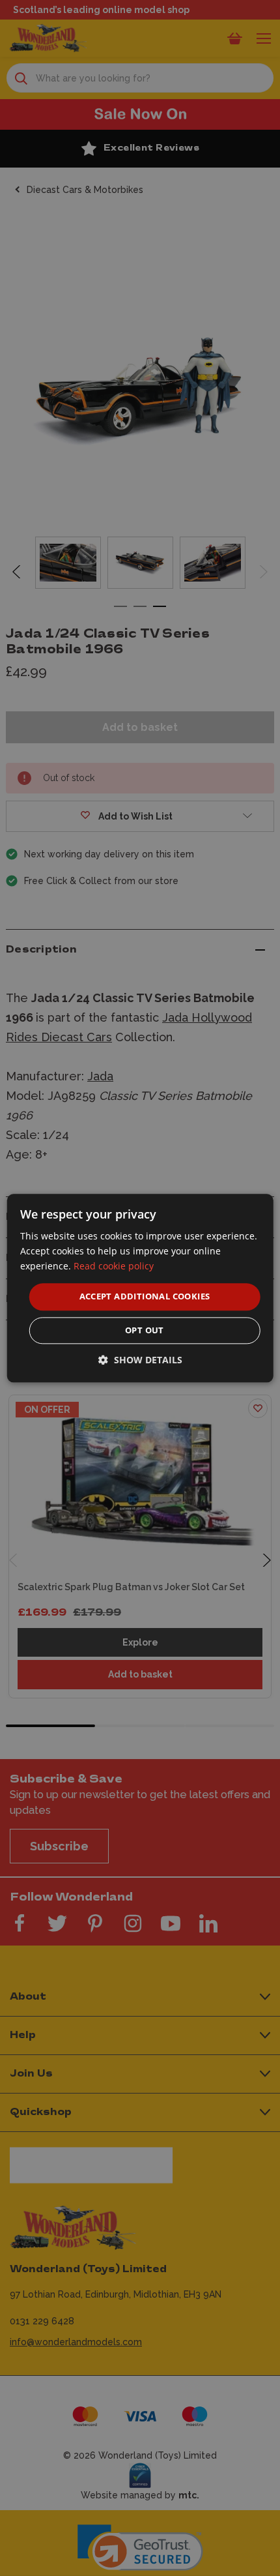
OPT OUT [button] (145, 1330)
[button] (140, 1360)
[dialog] (140, 1288)
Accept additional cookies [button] (145, 1297)
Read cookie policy (114, 1266)
